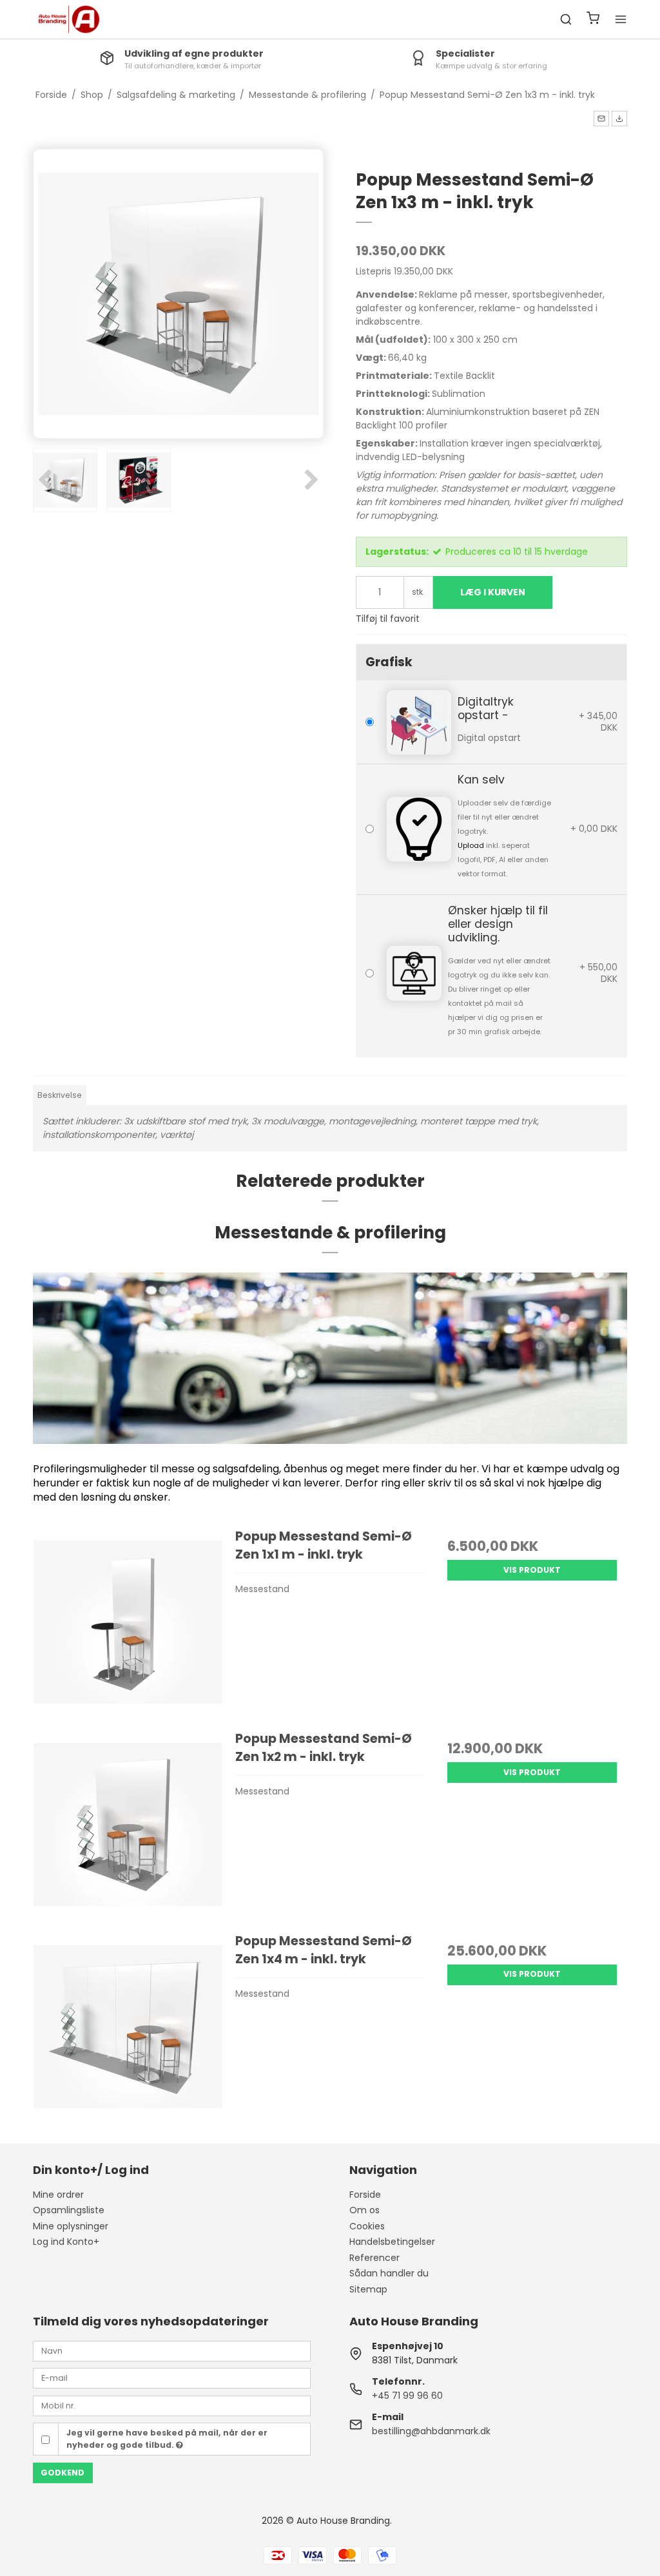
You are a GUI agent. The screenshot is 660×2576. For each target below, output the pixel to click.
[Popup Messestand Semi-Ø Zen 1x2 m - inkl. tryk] (128, 1824)
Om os (364, 2210)
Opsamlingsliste (69, 2210)
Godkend (63, 2473)
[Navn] (172, 2350)
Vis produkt (532, 1570)
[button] (601, 119)
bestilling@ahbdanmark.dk (431, 2431)
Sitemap (368, 2289)
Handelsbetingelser (392, 2242)
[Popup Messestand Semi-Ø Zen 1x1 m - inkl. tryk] (128, 1622)
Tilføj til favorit (388, 619)
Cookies (367, 2226)
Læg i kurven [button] (493, 592)
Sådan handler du (389, 2273)
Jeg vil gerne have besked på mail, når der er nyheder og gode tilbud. (167, 2438)
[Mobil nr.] (172, 2405)
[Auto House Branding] (69, 19)
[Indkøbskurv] (593, 20)
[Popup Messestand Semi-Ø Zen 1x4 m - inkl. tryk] (128, 2027)
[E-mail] (172, 2378)
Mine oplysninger (71, 2226)
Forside (365, 2195)
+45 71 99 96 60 (407, 2396)
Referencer (374, 2258)
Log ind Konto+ (66, 2242)
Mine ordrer (58, 2195)
